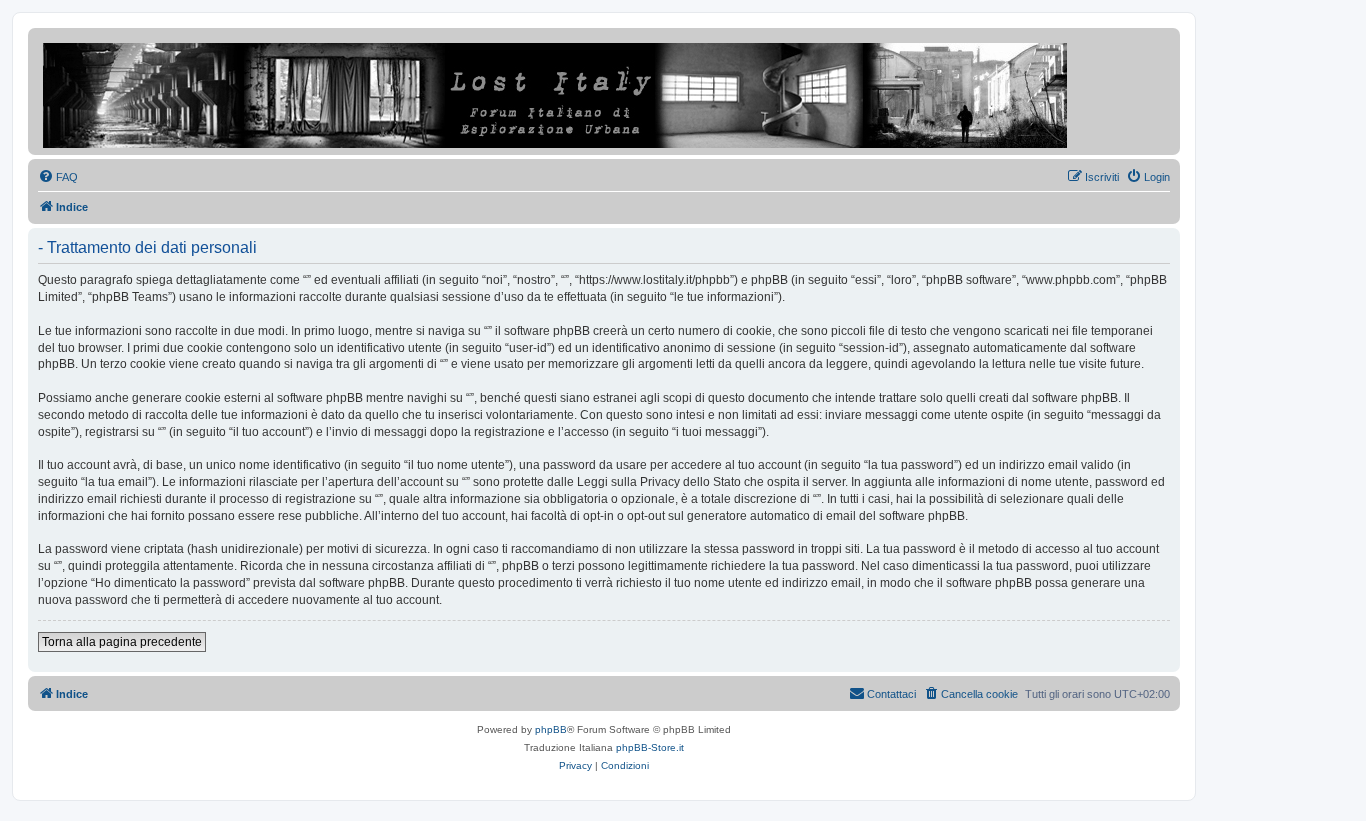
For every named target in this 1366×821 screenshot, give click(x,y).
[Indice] (556, 91)
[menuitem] (58, 177)
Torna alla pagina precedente (122, 642)
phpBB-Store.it (650, 747)
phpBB (551, 729)
